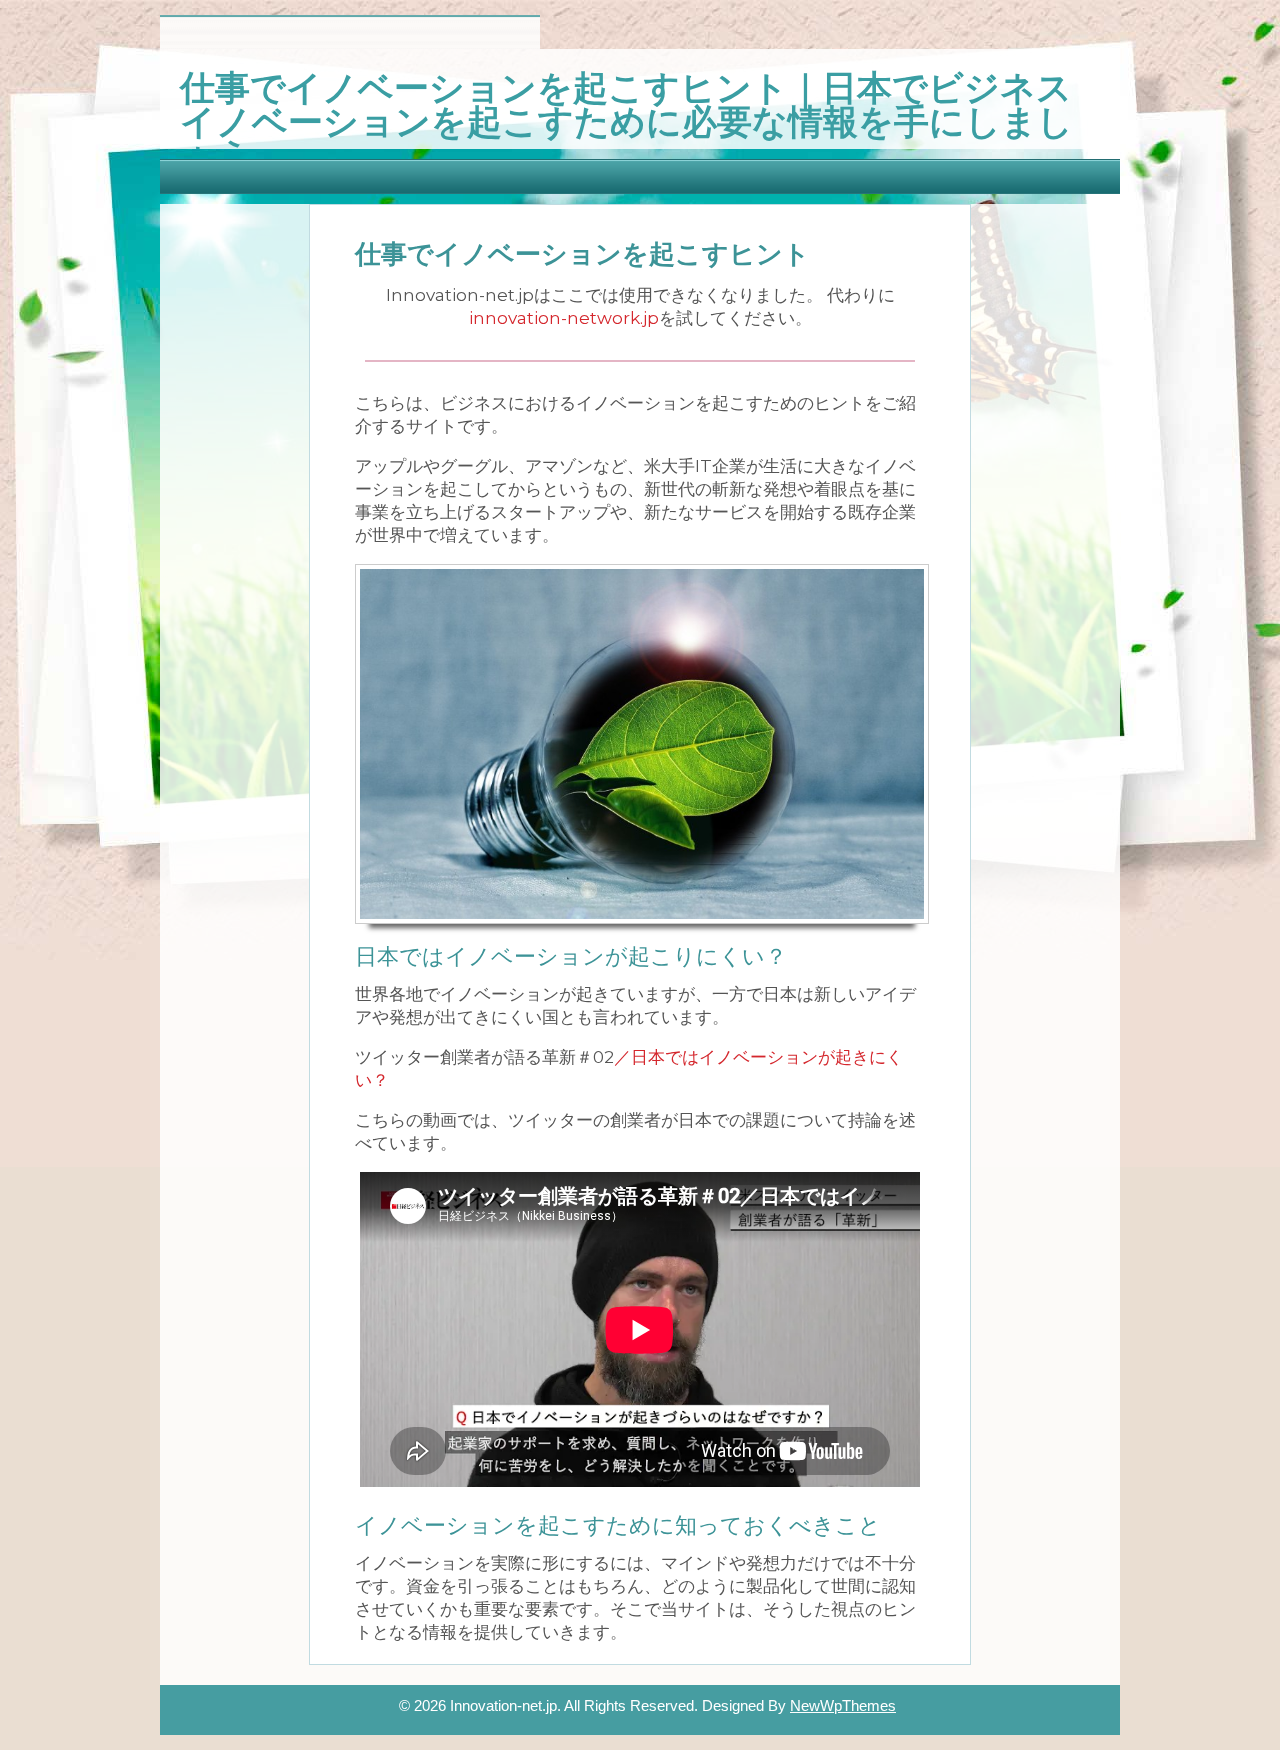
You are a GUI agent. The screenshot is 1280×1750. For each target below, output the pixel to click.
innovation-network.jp (564, 318)
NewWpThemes (843, 1705)
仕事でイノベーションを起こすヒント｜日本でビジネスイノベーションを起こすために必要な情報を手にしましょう (626, 118)
